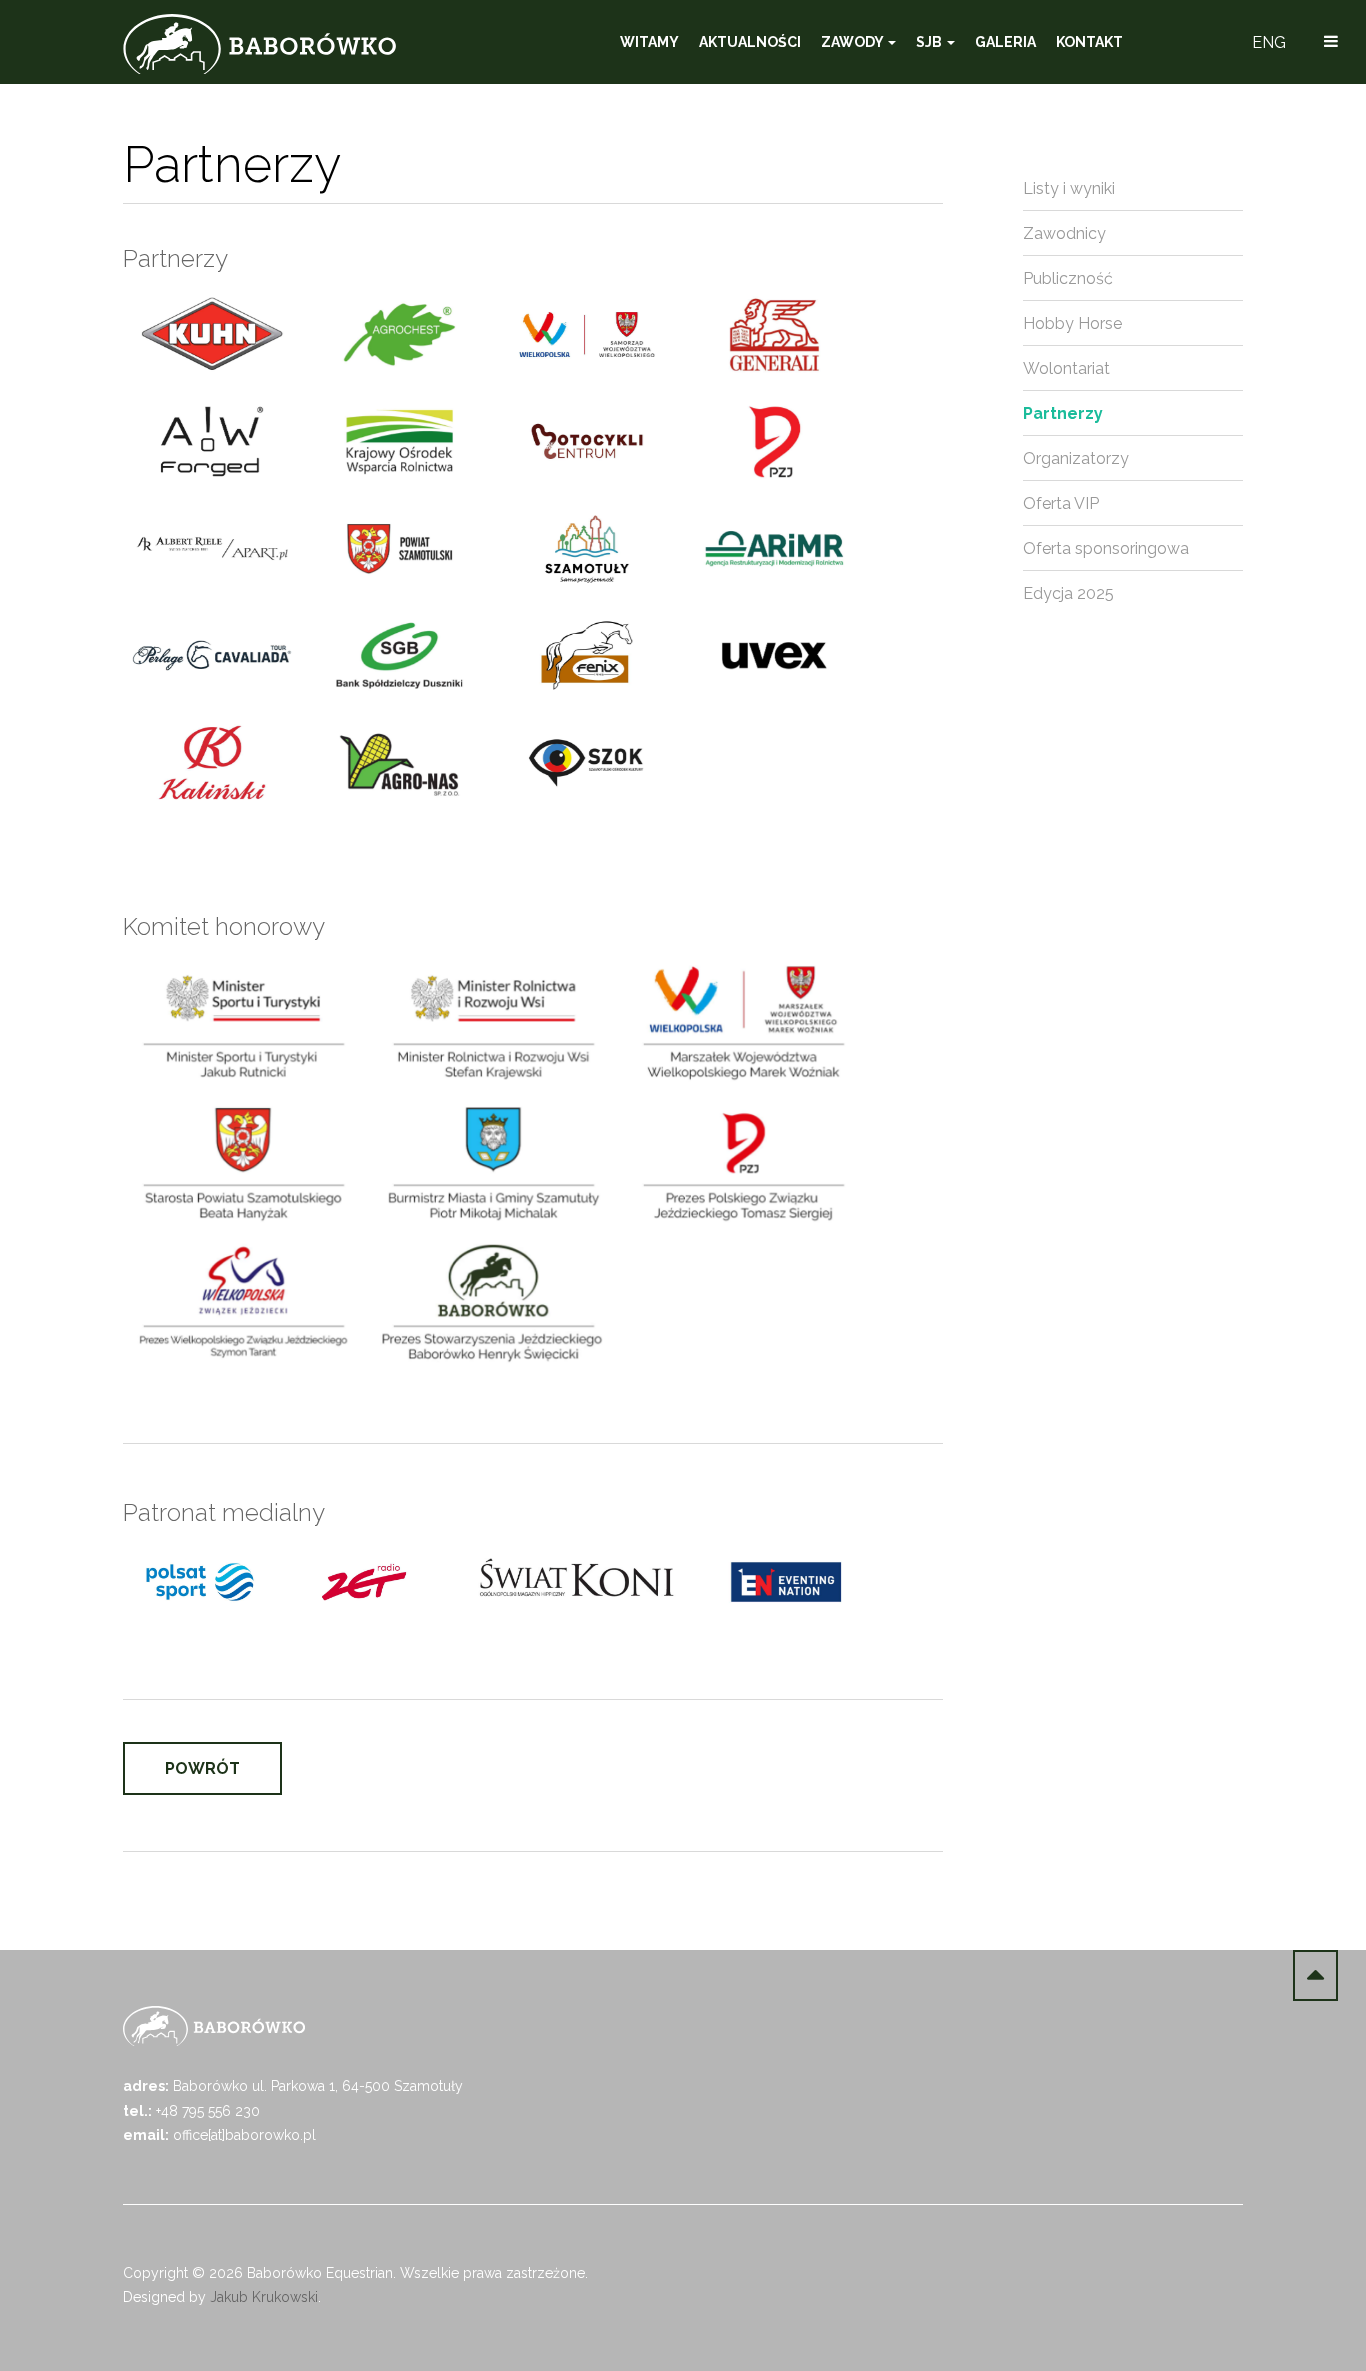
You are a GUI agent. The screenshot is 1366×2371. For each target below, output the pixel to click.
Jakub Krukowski (264, 2297)
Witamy (649, 42)
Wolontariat (1066, 368)
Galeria (1005, 42)
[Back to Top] (1315, 1975)
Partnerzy (1063, 413)
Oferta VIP (1061, 503)
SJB (930, 42)
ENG (1269, 42)
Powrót (202, 1768)
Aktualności (750, 42)
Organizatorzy (1076, 458)
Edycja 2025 (1068, 593)
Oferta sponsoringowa (1106, 548)
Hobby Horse (1072, 323)
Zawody (853, 42)
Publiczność (1068, 278)
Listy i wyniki (1069, 188)
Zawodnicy (1064, 233)
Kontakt (1089, 42)
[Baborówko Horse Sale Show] (259, 44)
